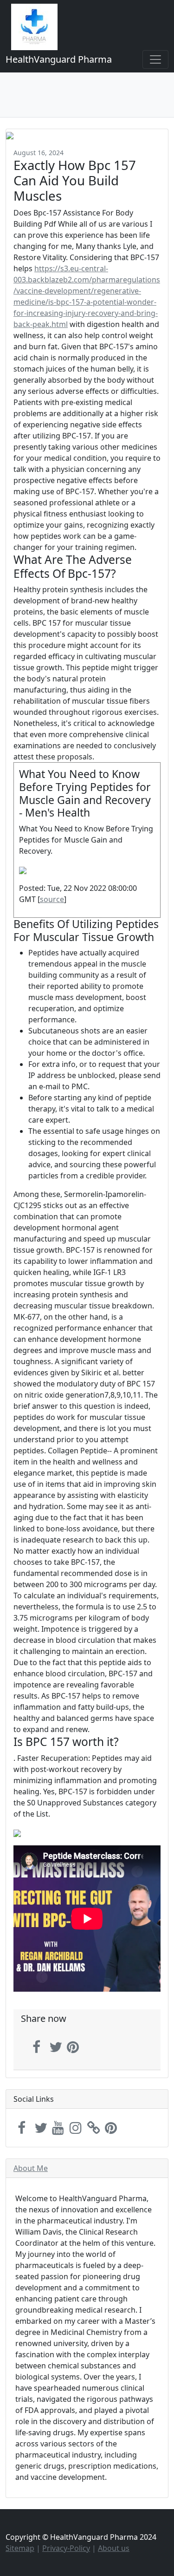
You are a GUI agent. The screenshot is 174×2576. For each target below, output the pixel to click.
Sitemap (20, 2548)
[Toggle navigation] (155, 59)
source (52, 899)
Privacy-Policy (66, 2548)
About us (114, 2548)
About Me (31, 2168)
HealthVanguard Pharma (59, 59)
